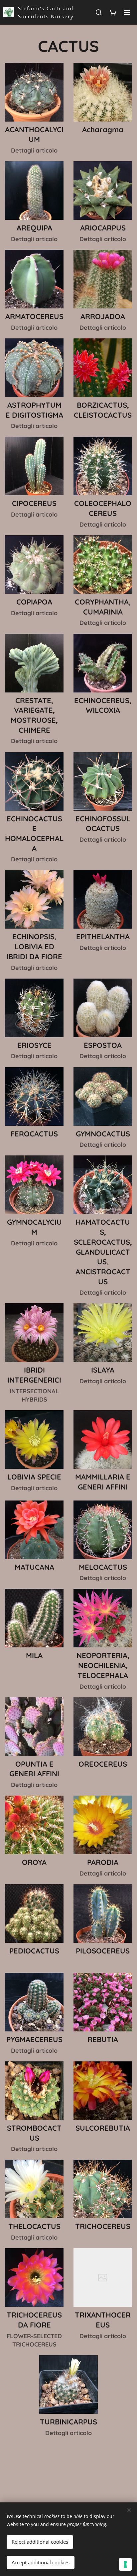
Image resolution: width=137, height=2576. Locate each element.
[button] (98, 12)
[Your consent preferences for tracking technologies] (125, 2564)
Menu (127, 12)
